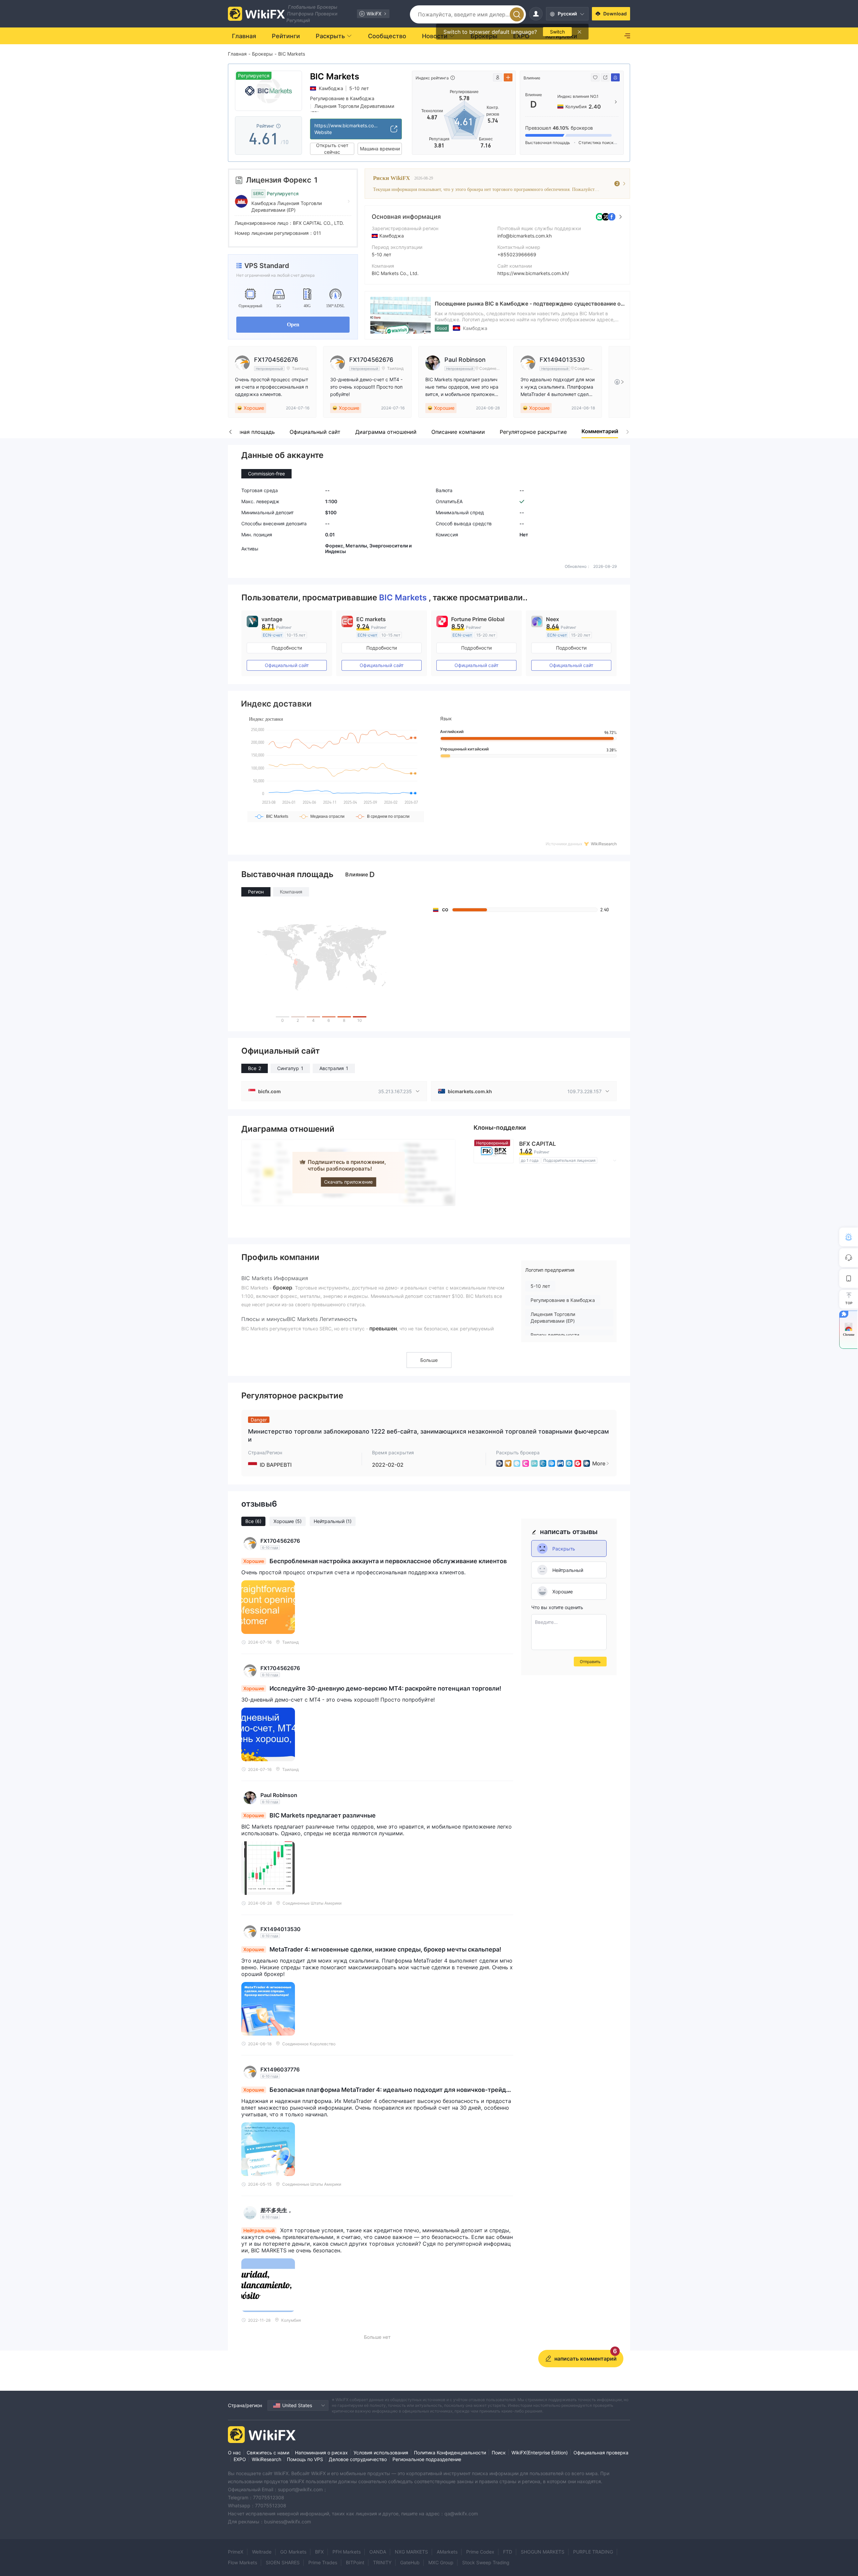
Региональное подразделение (427, 2459)
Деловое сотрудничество (358, 2459)
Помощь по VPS (305, 2459)
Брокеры (262, 54)
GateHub (410, 2562)
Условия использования (381, 2453)
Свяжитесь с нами (268, 2453)
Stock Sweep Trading (486, 2562)
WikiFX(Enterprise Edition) (540, 2453)
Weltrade (262, 2552)
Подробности (287, 648)
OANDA (378, 2552)
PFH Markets (347, 2552)
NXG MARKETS (411, 2552)
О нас (234, 2453)
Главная (237, 54)
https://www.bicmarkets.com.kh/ (533, 273)
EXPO (240, 2459)
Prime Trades (323, 2562)
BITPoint (355, 2562)
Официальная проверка (601, 2453)
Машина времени (380, 149)
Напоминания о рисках (321, 2453)
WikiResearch (266, 2459)
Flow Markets (242, 2562)
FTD (508, 2552)
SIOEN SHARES (283, 2562)
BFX (319, 2552)
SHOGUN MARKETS (543, 2552)
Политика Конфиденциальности (450, 2453)
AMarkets (447, 2552)
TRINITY (382, 2562)
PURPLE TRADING (593, 2552)
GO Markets (293, 2552)
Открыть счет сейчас (332, 149)
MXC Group (441, 2562)
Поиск (499, 2453)
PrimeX (236, 2552)
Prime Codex (480, 2552)
